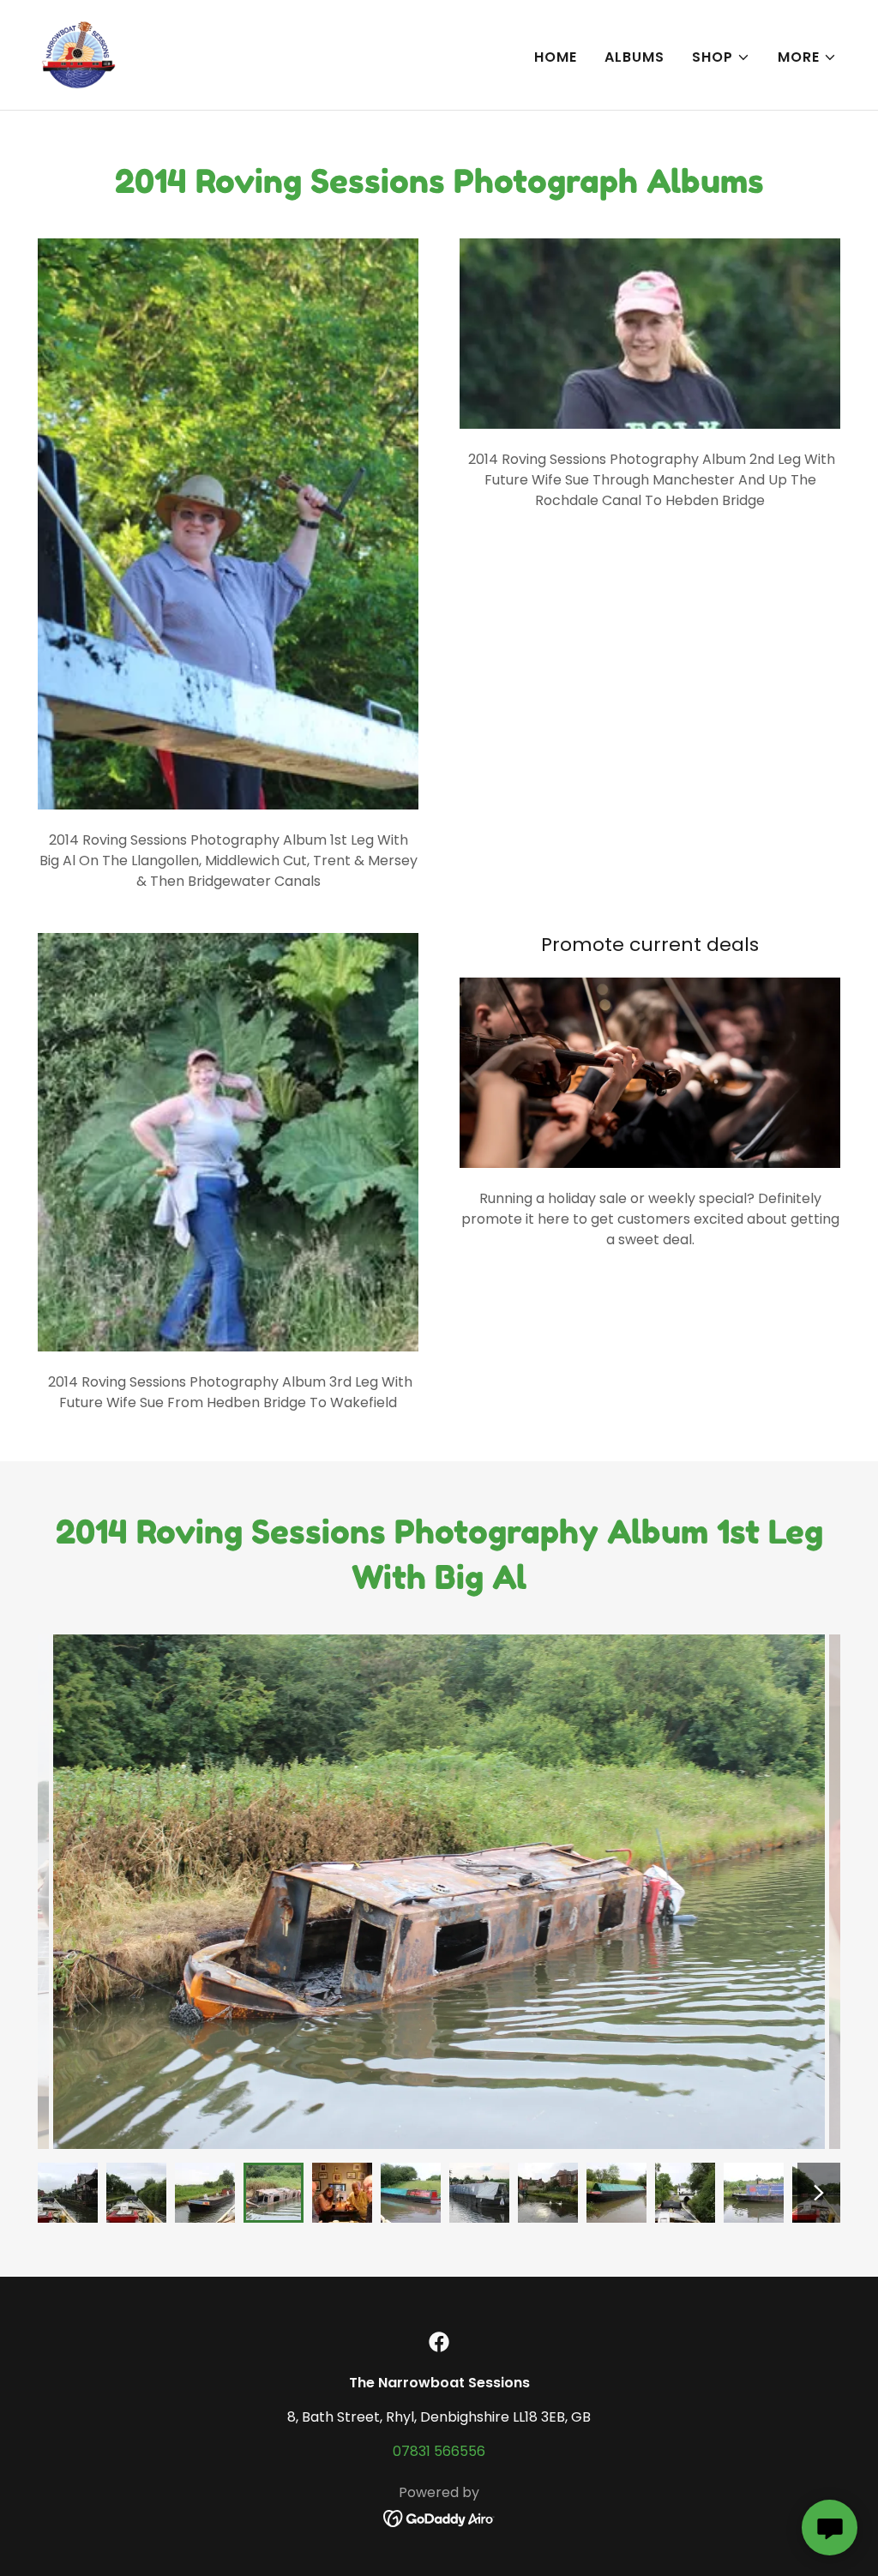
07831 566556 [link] (439, 2451)
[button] (721, 57)
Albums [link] (634, 57)
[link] (78, 54)
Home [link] (556, 57)
